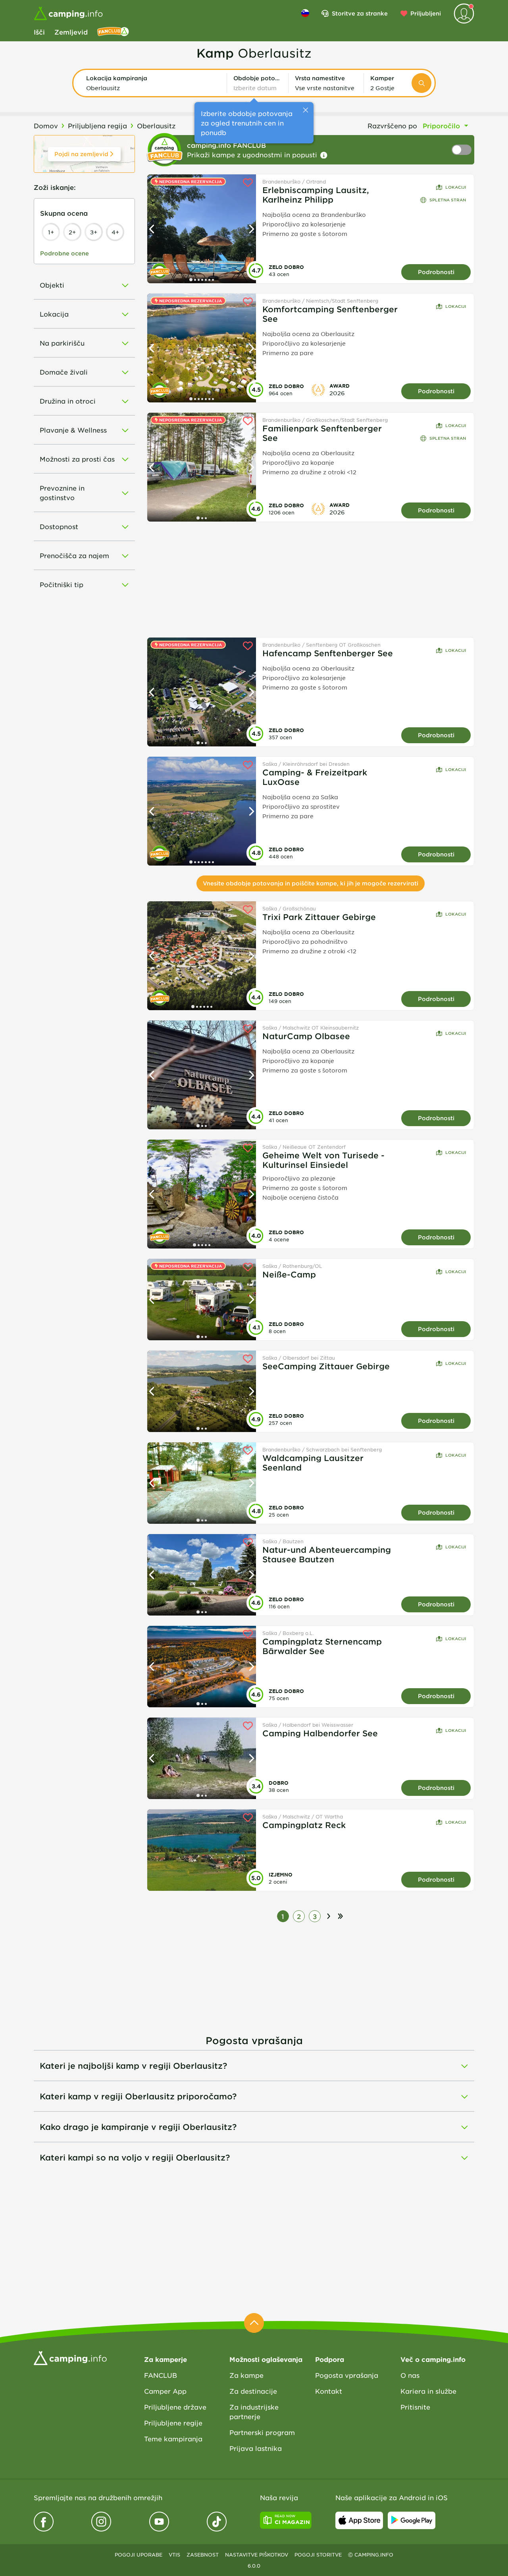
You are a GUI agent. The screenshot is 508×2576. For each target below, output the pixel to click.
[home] (70, 2357)
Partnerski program (262, 2432)
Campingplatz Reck (304, 1825)
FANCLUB (161, 2375)
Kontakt (329, 2391)
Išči (39, 32)
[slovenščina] (305, 13)
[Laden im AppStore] (359, 2520)
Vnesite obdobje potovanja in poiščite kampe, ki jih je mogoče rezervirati (311, 883)
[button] (153, 83)
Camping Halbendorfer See (320, 1733)
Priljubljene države (175, 2407)
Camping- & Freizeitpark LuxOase (315, 777)
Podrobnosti (436, 272)
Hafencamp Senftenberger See (328, 653)
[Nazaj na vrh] (254, 2323)
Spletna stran (448, 200)
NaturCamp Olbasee (306, 1036)
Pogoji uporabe (139, 2555)
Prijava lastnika (256, 2448)
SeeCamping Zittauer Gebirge (326, 1366)
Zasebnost (203, 2555)
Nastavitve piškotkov (257, 2555)
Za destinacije (253, 2391)
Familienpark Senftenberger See (322, 433)
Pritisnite (415, 2407)
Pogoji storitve (318, 2555)
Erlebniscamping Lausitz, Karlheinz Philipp (316, 195)
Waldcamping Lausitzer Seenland (313, 1463)
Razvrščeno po (392, 126)
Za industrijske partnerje (254, 2412)
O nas (410, 2375)
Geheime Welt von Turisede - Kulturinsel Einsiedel (323, 1160)
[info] (324, 155)
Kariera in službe (428, 2391)
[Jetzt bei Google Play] (412, 2520)
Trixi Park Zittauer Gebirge (319, 917)
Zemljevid (71, 32)
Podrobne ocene (64, 253)
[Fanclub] (113, 32)
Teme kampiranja (173, 2439)
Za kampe (246, 2375)
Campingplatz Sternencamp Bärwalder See (322, 1646)
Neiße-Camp (289, 1274)
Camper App (165, 2391)
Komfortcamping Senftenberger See (330, 314)
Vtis (174, 2555)
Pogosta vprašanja (347, 2375)
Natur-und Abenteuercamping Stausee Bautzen (327, 1554)
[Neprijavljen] (464, 14)
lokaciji (456, 187)
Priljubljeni (426, 13)
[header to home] (68, 14)
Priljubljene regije (173, 2423)
